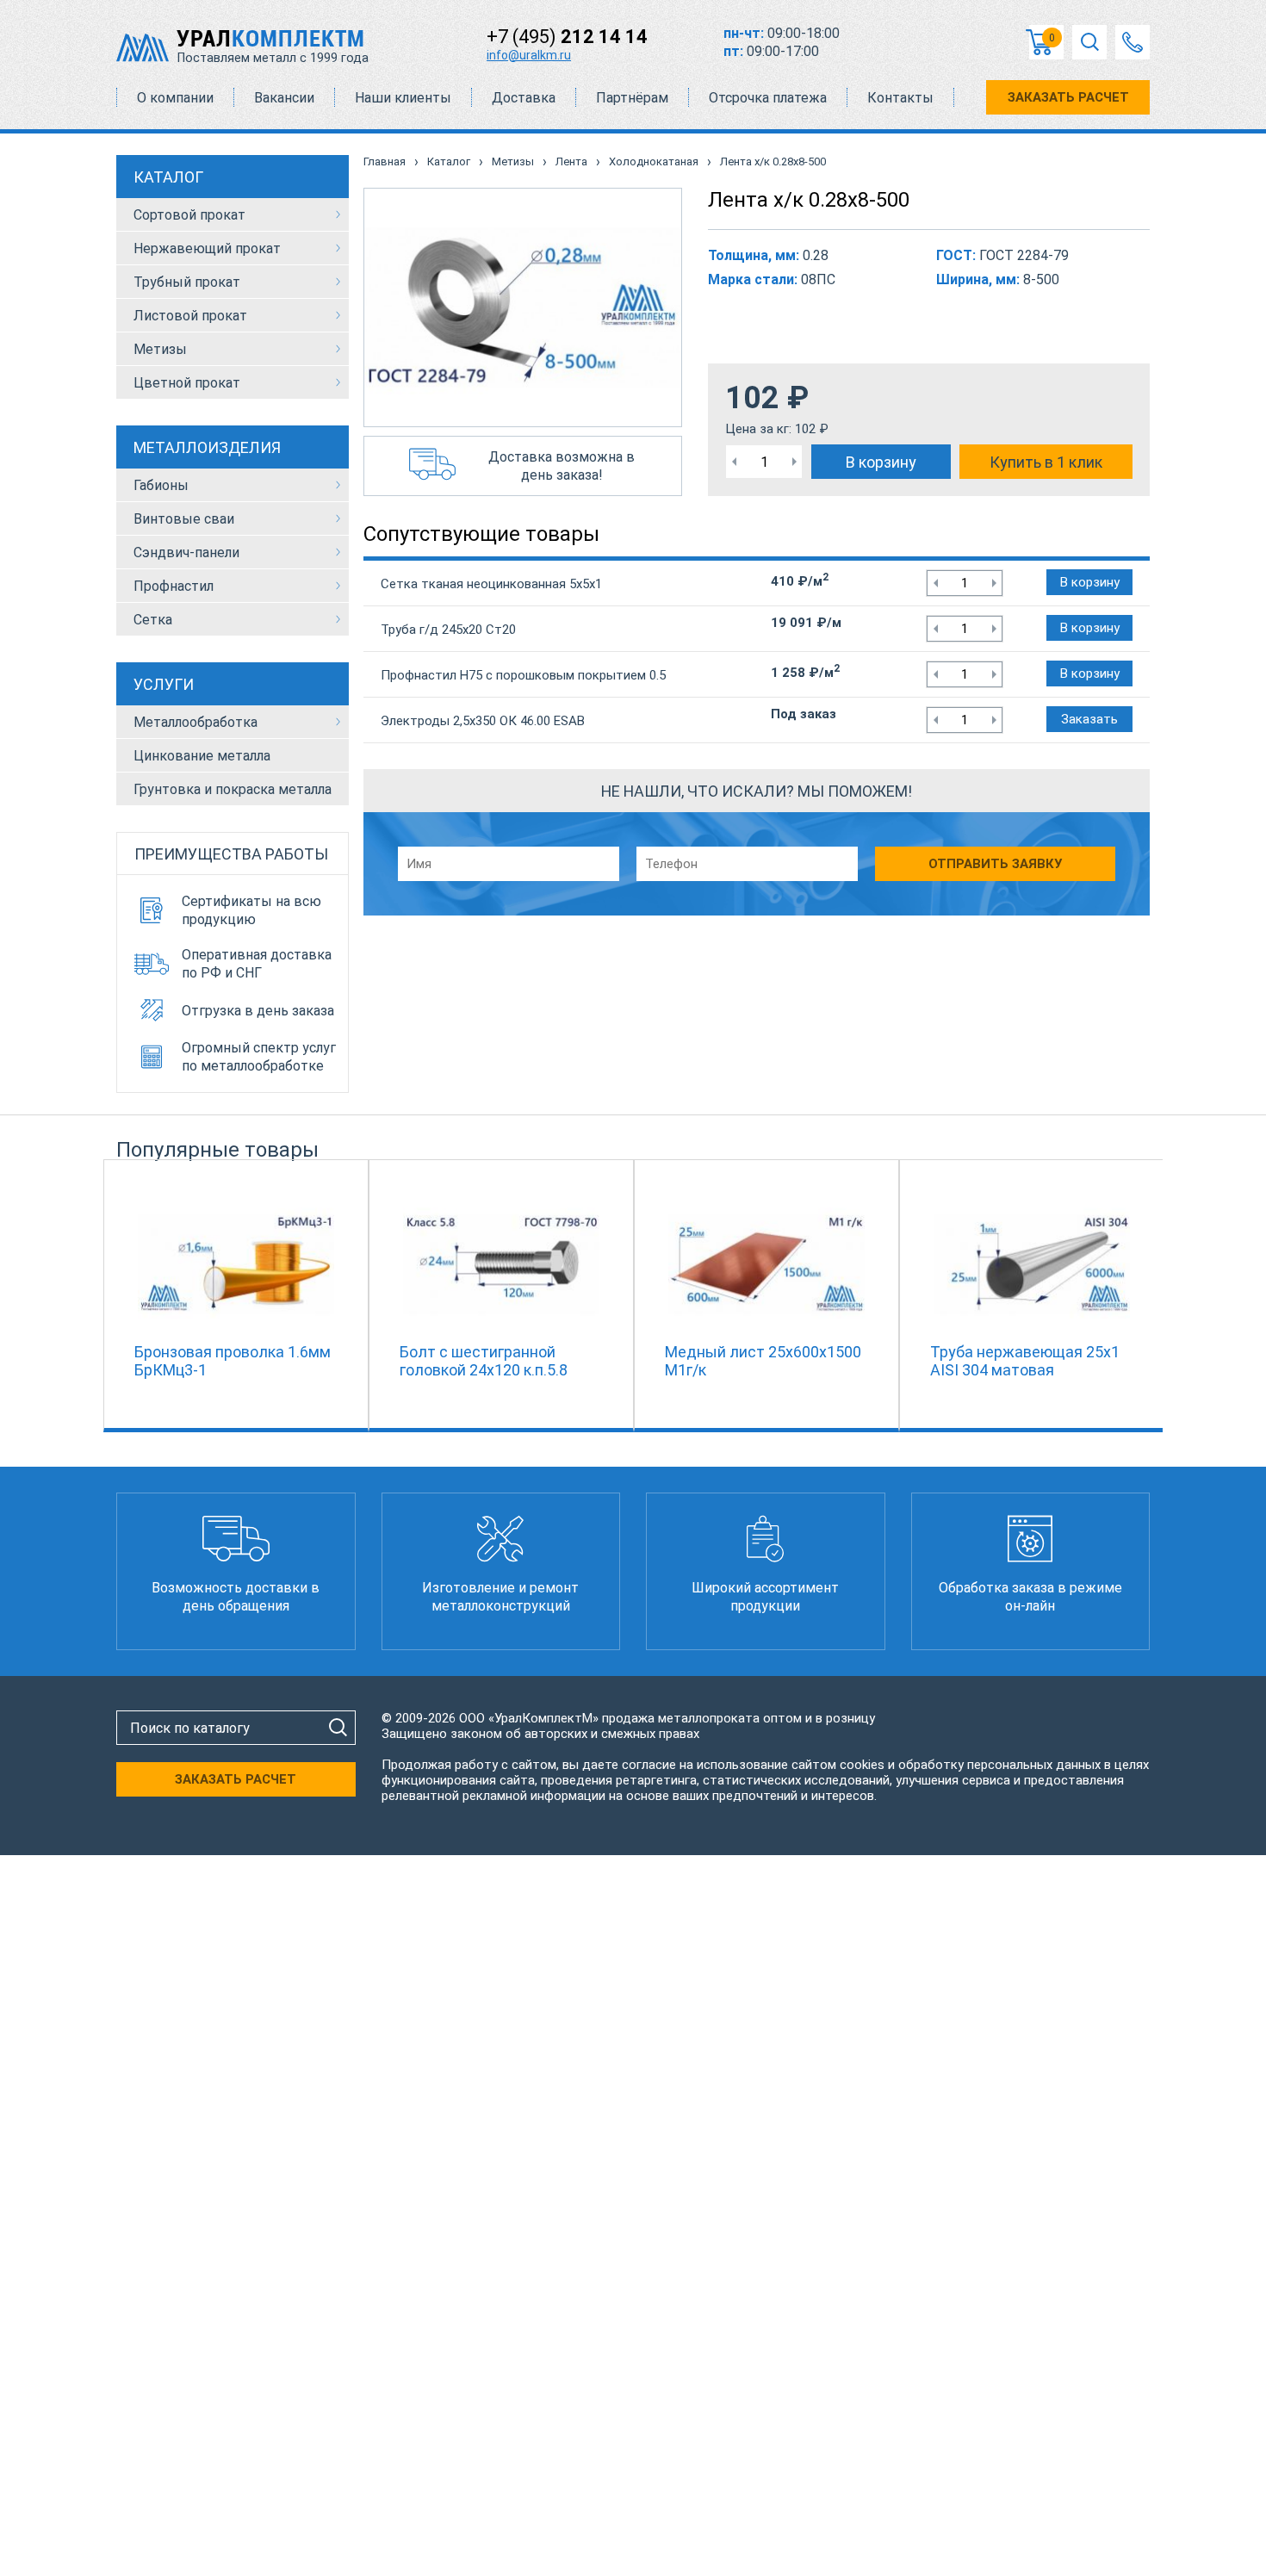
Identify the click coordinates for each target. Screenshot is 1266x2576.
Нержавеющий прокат (207, 248)
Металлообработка (195, 722)
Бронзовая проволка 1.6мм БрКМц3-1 (233, 1361)
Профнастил (174, 586)
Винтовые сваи (184, 519)
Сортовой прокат (189, 215)
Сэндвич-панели (186, 552)
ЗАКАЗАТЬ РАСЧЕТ (1068, 97)
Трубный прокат (187, 282)
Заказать (1089, 719)
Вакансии (284, 98)
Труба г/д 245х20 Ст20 (448, 630)
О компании (175, 98)
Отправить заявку (995, 864)
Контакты (900, 98)
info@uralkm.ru (529, 55)
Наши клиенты (403, 98)
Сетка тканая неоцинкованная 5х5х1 (491, 584)
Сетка (153, 620)
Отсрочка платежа (768, 98)
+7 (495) (567, 37)
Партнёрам (632, 98)
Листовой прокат (190, 316)
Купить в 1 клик (1046, 462)
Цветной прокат (187, 383)
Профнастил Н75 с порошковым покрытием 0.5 (523, 675)
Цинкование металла (202, 756)
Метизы (160, 349)
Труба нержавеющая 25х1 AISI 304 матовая (1025, 1361)
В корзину (881, 462)
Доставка (524, 98)
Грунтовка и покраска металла (233, 789)
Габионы (161, 485)
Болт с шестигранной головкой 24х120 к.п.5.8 (484, 1361)
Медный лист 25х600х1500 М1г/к (763, 1361)
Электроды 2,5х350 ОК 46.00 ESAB (483, 721)
